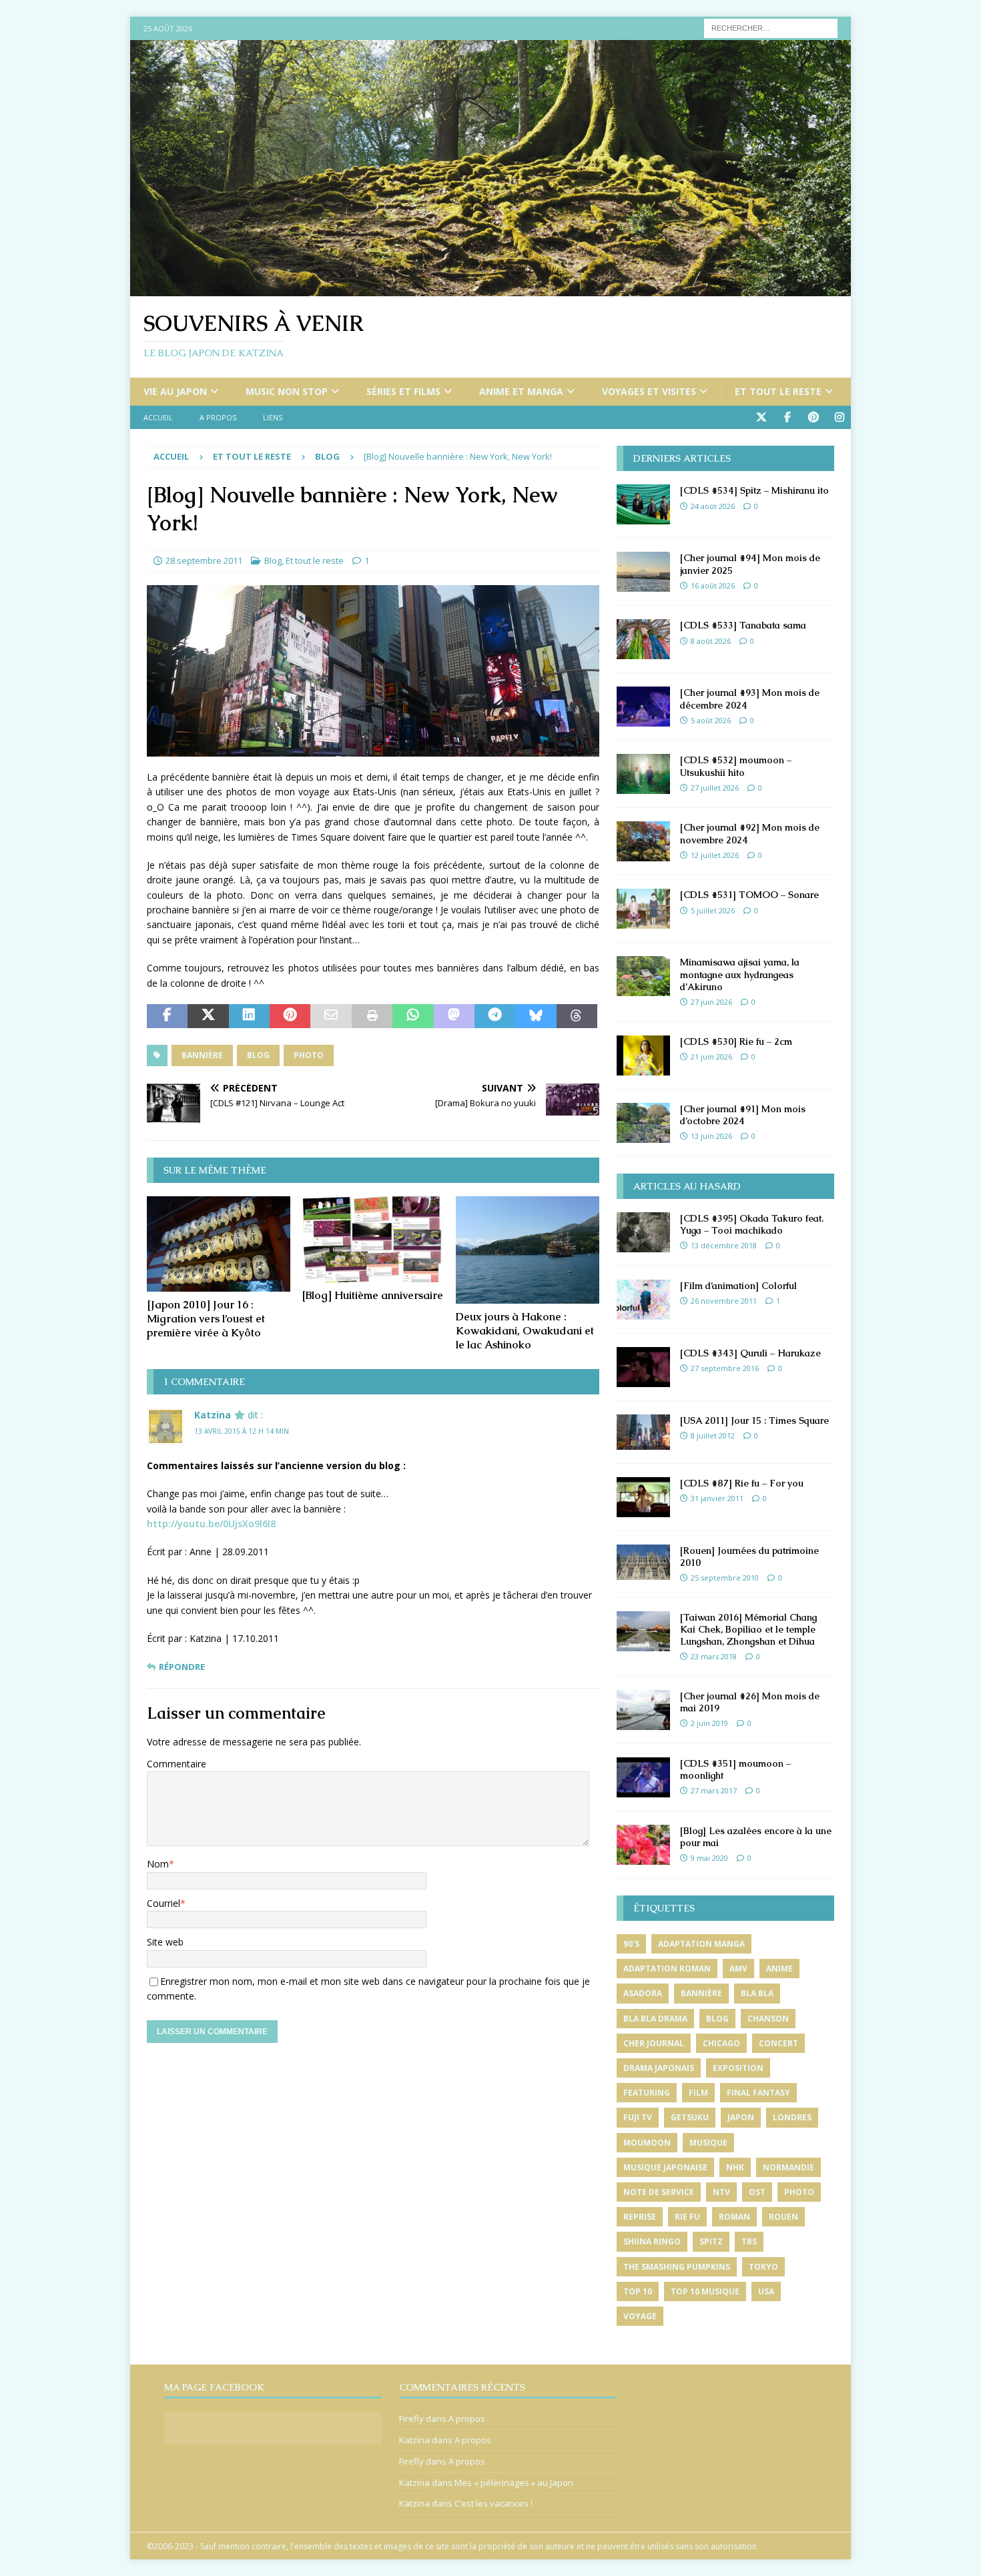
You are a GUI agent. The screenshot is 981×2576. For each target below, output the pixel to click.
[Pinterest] (813, 417)
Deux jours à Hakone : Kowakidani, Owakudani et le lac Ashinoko (525, 1331)
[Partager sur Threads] (577, 1016)
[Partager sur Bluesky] (536, 1016)
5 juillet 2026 (713, 910)
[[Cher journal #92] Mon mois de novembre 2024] (643, 841)
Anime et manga (521, 391)
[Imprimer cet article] (372, 1016)
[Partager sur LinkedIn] (249, 1016)
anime (779, 1969)
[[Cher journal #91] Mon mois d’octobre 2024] (643, 1123)
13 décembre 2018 (724, 1245)
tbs (749, 2241)
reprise (640, 2217)
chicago (721, 2043)
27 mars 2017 (714, 1790)
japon (741, 2117)
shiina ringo (652, 2241)
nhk (735, 2167)
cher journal (654, 2043)
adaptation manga (701, 1944)
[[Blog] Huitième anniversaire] (373, 1239)
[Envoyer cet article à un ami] (331, 1016)
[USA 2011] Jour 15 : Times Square (754, 1420)
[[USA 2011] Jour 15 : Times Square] (643, 1432)
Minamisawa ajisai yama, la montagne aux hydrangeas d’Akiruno (740, 974)
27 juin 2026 (711, 1002)
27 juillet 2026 (715, 788)
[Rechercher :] (771, 27)
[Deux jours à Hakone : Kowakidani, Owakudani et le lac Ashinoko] (528, 1250)
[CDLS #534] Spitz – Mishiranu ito (754, 490)
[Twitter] (761, 417)
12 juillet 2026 (715, 855)
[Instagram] (839, 417)
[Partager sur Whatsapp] (413, 1016)
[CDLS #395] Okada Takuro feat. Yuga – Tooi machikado (752, 1224)
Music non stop (287, 391)
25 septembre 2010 (725, 1578)
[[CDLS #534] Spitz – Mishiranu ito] (643, 504)
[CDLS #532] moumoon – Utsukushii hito (736, 766)
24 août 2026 (713, 506)
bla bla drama (655, 2019)
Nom (158, 1864)
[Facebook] (787, 417)
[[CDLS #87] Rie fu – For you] (643, 1497)
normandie (788, 2167)
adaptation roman (667, 1969)
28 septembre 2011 (204, 560)
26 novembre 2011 (724, 1301)
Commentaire (177, 1764)
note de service (659, 2192)
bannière (202, 1055)
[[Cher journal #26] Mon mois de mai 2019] (643, 1710)
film (698, 2093)
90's (631, 1944)
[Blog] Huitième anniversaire (372, 1295)
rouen (783, 2217)
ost (757, 2192)
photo (309, 1055)
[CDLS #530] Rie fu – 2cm (736, 1041)
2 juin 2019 (709, 1723)
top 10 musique (705, 2291)
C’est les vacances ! (494, 2503)
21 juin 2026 (711, 1056)
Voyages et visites (649, 391)
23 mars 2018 (714, 1656)
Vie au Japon (175, 391)
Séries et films (403, 391)
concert (778, 2043)
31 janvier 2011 (717, 1498)
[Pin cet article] (290, 1016)
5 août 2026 (711, 720)
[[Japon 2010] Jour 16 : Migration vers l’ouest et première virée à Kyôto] (219, 1244)
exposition (738, 2068)
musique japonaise (665, 2167)
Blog (273, 560)
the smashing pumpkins (677, 2267)
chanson (768, 2019)
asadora (643, 1993)
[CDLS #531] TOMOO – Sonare (749, 895)
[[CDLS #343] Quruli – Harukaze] (643, 1367)
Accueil (158, 417)
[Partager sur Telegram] (495, 1016)
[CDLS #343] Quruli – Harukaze (750, 1353)
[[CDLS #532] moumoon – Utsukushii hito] (643, 774)
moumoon (647, 2143)
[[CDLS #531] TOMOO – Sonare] (643, 909)
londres (792, 2117)
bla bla (757, 1993)
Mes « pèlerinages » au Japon (514, 2483)
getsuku (690, 2117)
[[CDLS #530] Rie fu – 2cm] (643, 1055)
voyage (640, 2316)
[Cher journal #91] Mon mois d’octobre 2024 (743, 1115)
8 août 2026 (711, 641)
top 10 (638, 2291)
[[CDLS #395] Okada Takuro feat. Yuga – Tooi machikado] (643, 1232)
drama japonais (659, 2068)
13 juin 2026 (711, 1136)
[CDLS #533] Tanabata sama (743, 625)
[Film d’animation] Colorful (738, 1286)
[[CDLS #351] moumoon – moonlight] (643, 1777)
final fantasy (758, 2093)
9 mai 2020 (709, 1858)
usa (766, 2291)
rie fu (687, 2217)
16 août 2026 (713, 585)
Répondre (182, 1667)
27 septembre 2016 (725, 1368)
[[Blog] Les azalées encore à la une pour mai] (643, 1845)
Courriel (163, 1903)
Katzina (213, 1415)
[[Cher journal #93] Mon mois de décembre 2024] (643, 707)
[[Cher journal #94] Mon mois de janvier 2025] (643, 572)
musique (708, 2143)
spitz (711, 2241)
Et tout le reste (778, 391)
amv (738, 1969)
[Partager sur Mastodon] (454, 1016)
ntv (721, 2192)
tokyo (763, 2267)
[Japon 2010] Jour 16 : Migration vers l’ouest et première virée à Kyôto (206, 1319)
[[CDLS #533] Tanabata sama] (643, 639)
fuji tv (638, 2117)
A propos (218, 417)
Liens (273, 417)
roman (734, 2217)
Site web (165, 1942)
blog (258, 1055)
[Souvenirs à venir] (490, 289)
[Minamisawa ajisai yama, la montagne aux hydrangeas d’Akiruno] (643, 976)
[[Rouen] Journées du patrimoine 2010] (643, 1562)
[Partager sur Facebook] (167, 1016)
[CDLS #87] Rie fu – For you (742, 1483)
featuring (647, 2093)
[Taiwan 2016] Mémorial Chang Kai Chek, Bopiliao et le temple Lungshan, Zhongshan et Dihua (748, 1629)
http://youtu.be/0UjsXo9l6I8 (211, 1524)
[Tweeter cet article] (208, 1016)
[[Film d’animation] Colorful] (643, 1300)
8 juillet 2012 (713, 1435)
